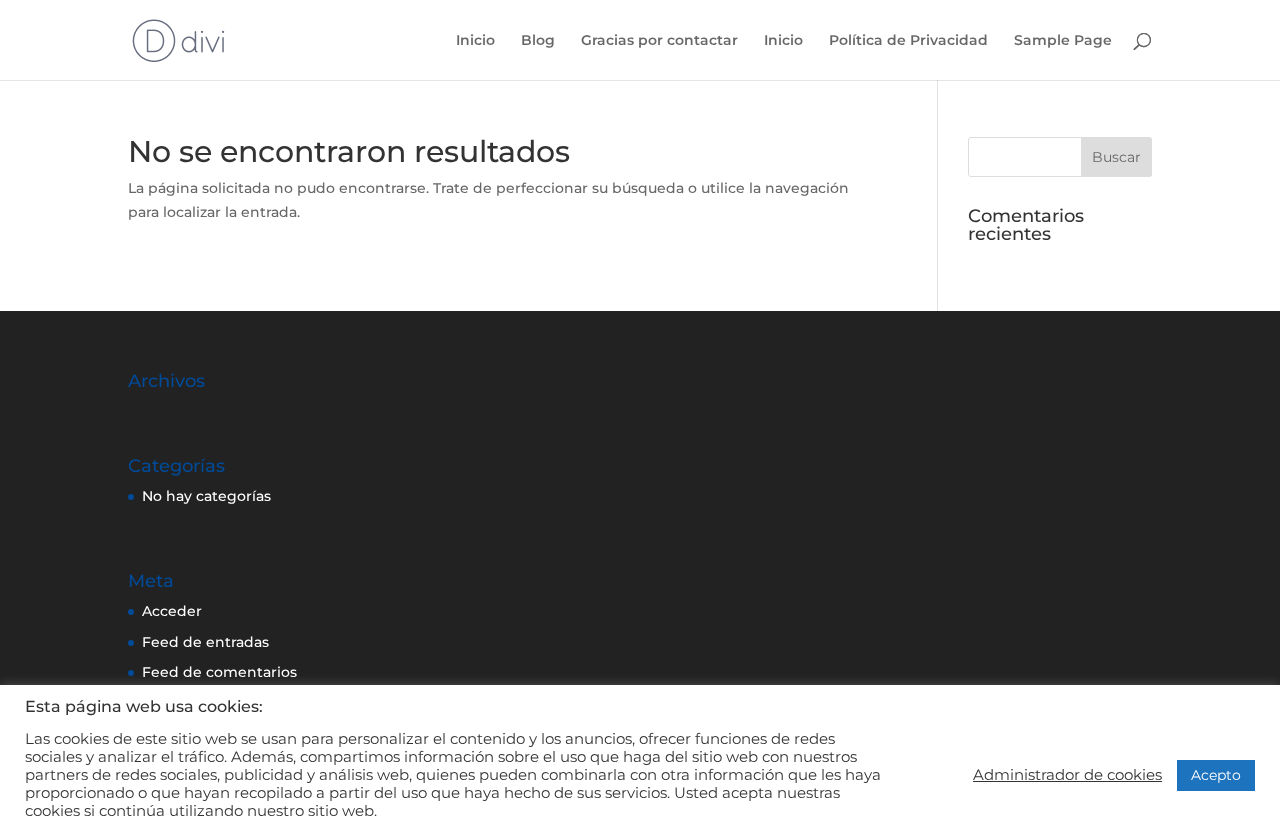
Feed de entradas (205, 642)
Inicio (475, 41)
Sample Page (1063, 41)
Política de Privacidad (908, 41)
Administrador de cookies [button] (1067, 775)
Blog (538, 41)
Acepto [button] (1216, 775)
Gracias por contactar (659, 41)
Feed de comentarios (219, 672)
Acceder (172, 611)
